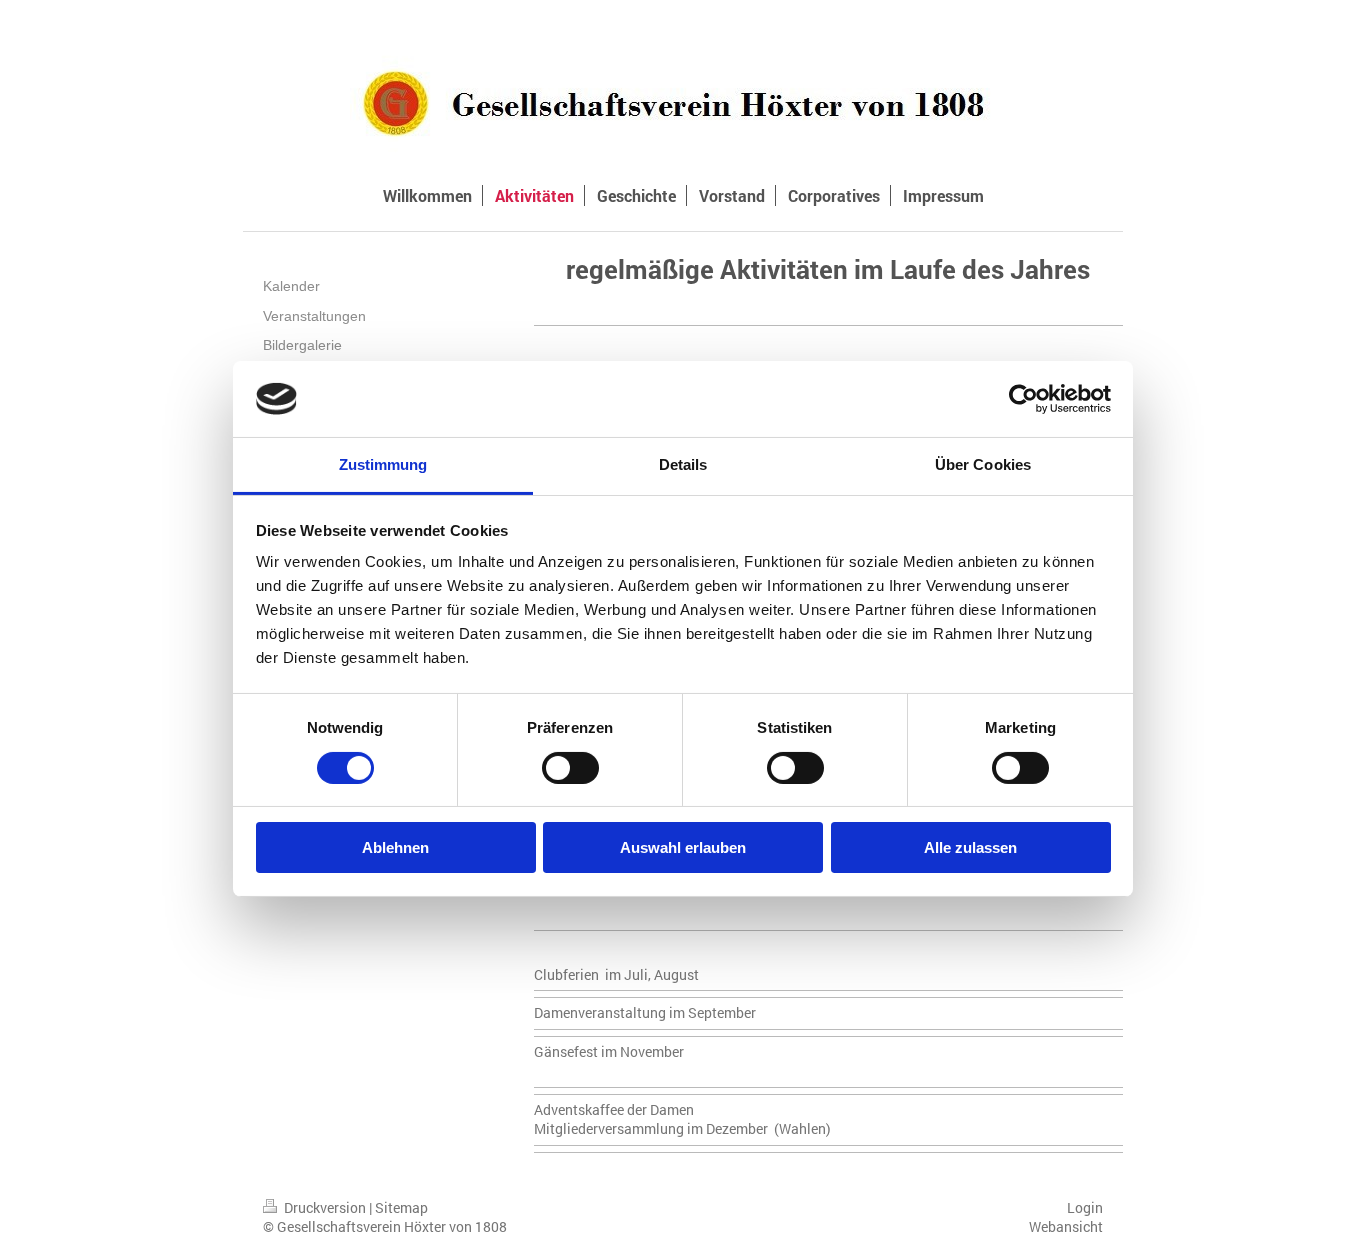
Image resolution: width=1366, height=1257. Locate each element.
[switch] (570, 768)
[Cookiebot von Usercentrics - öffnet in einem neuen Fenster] (1023, 399)
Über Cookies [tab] (983, 464)
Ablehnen (395, 847)
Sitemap (401, 1207)
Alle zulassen (970, 847)
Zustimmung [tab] (383, 464)
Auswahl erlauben (683, 847)
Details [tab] (683, 464)
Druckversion (325, 1207)
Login (1085, 1207)
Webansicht (1066, 1226)
